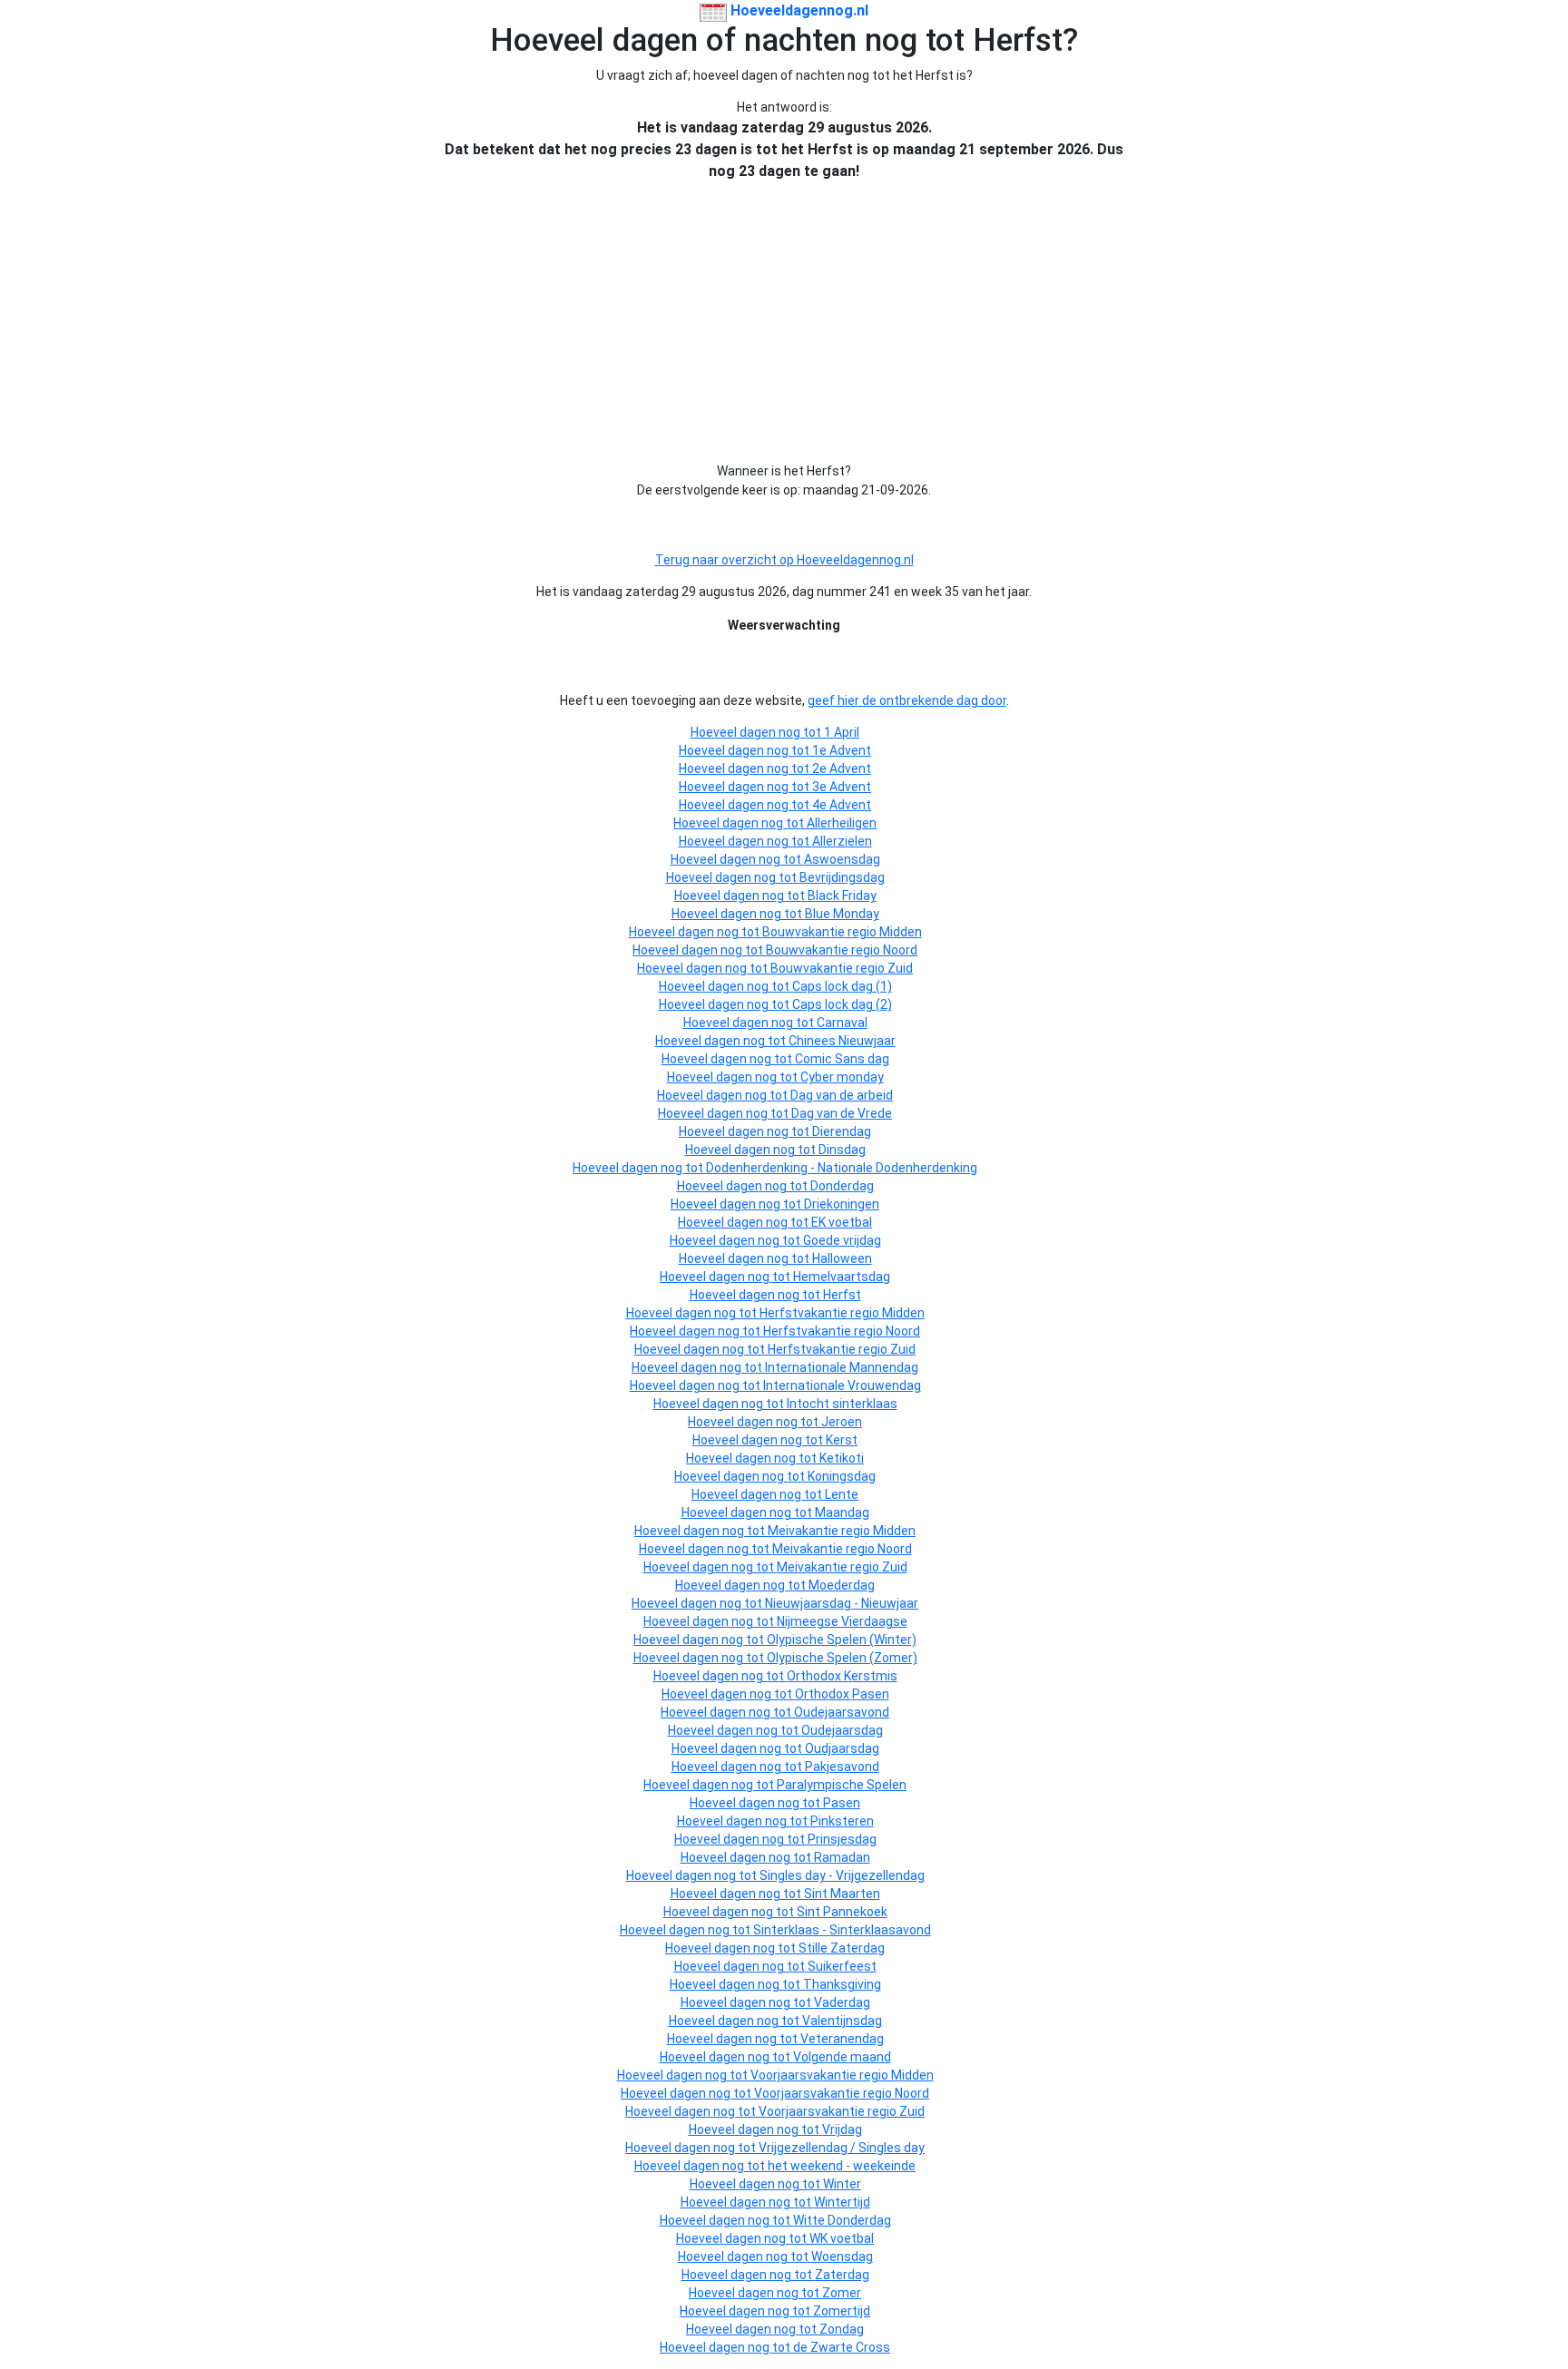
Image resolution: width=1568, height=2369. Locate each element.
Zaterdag (842, 2275)
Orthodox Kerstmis (842, 1676)
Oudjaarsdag (842, 1748)
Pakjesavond (842, 1767)
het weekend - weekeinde (842, 2166)
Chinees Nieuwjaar (842, 1041)
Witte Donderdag (842, 2220)
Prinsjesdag (842, 1839)
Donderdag (842, 1186)
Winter (842, 2184)
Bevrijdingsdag (842, 877)
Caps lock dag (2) (842, 1004)
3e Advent (842, 787)
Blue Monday (842, 914)
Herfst (842, 1295)
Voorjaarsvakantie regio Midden (842, 2075)
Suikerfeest (842, 1966)
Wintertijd (842, 2202)
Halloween (842, 1258)
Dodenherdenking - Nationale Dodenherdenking (842, 1168)
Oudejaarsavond (842, 1712)
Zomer (842, 2293)
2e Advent (842, 768)
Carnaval (842, 1023)
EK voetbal (842, 1222)
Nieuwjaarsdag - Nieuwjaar (842, 1603)
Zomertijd (842, 2311)
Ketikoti (842, 1458)
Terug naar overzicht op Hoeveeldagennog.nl (784, 560)
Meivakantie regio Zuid (842, 1567)
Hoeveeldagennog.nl (798, 10)
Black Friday (842, 896)
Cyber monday (842, 1077)
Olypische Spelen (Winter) (842, 1640)
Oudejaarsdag (842, 1730)
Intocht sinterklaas (842, 1404)
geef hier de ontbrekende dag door (907, 700)
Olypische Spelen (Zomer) (842, 1658)
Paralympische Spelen (842, 1785)
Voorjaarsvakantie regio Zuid (842, 2111)
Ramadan (842, 1857)
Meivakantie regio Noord (842, 1549)
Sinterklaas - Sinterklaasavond (842, 1930)
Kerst (842, 1440)
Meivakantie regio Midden (842, 1531)
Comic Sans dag (842, 1059)
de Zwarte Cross (842, 2347)
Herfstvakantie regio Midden (842, 1313)
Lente (842, 1494)
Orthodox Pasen (842, 1694)
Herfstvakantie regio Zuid (842, 1349)
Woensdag (842, 2256)
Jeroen (842, 1422)
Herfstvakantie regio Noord (842, 1331)
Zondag (842, 2329)
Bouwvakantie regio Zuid (842, 968)
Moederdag (842, 1585)
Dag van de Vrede (842, 1113)
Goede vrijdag (842, 1240)
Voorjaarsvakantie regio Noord (842, 2093)
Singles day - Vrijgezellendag (842, 1875)
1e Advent (842, 750)
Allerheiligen (842, 823)
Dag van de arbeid (842, 1095)
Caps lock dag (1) (842, 986)
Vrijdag (842, 2129)
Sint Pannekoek (842, 1912)
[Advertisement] (784, 322)
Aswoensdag (842, 859)
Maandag (842, 1512)
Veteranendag (842, 2039)
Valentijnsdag (842, 2021)
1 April (842, 732)
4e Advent (842, 805)
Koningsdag (842, 1476)
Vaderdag (842, 2002)
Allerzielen (842, 841)
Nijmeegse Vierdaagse (842, 1621)
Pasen (842, 1803)
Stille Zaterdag (842, 1948)
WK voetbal (842, 2238)
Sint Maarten (842, 1894)
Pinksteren (842, 1821)
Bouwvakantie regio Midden (842, 932)
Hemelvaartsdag (842, 1277)
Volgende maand (842, 2057)
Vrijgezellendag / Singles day (842, 2148)
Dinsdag (842, 1150)
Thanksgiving (842, 1984)
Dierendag (842, 1131)
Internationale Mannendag (842, 1367)
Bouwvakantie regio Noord (842, 950)
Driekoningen (842, 1204)
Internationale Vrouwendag (842, 1385)
